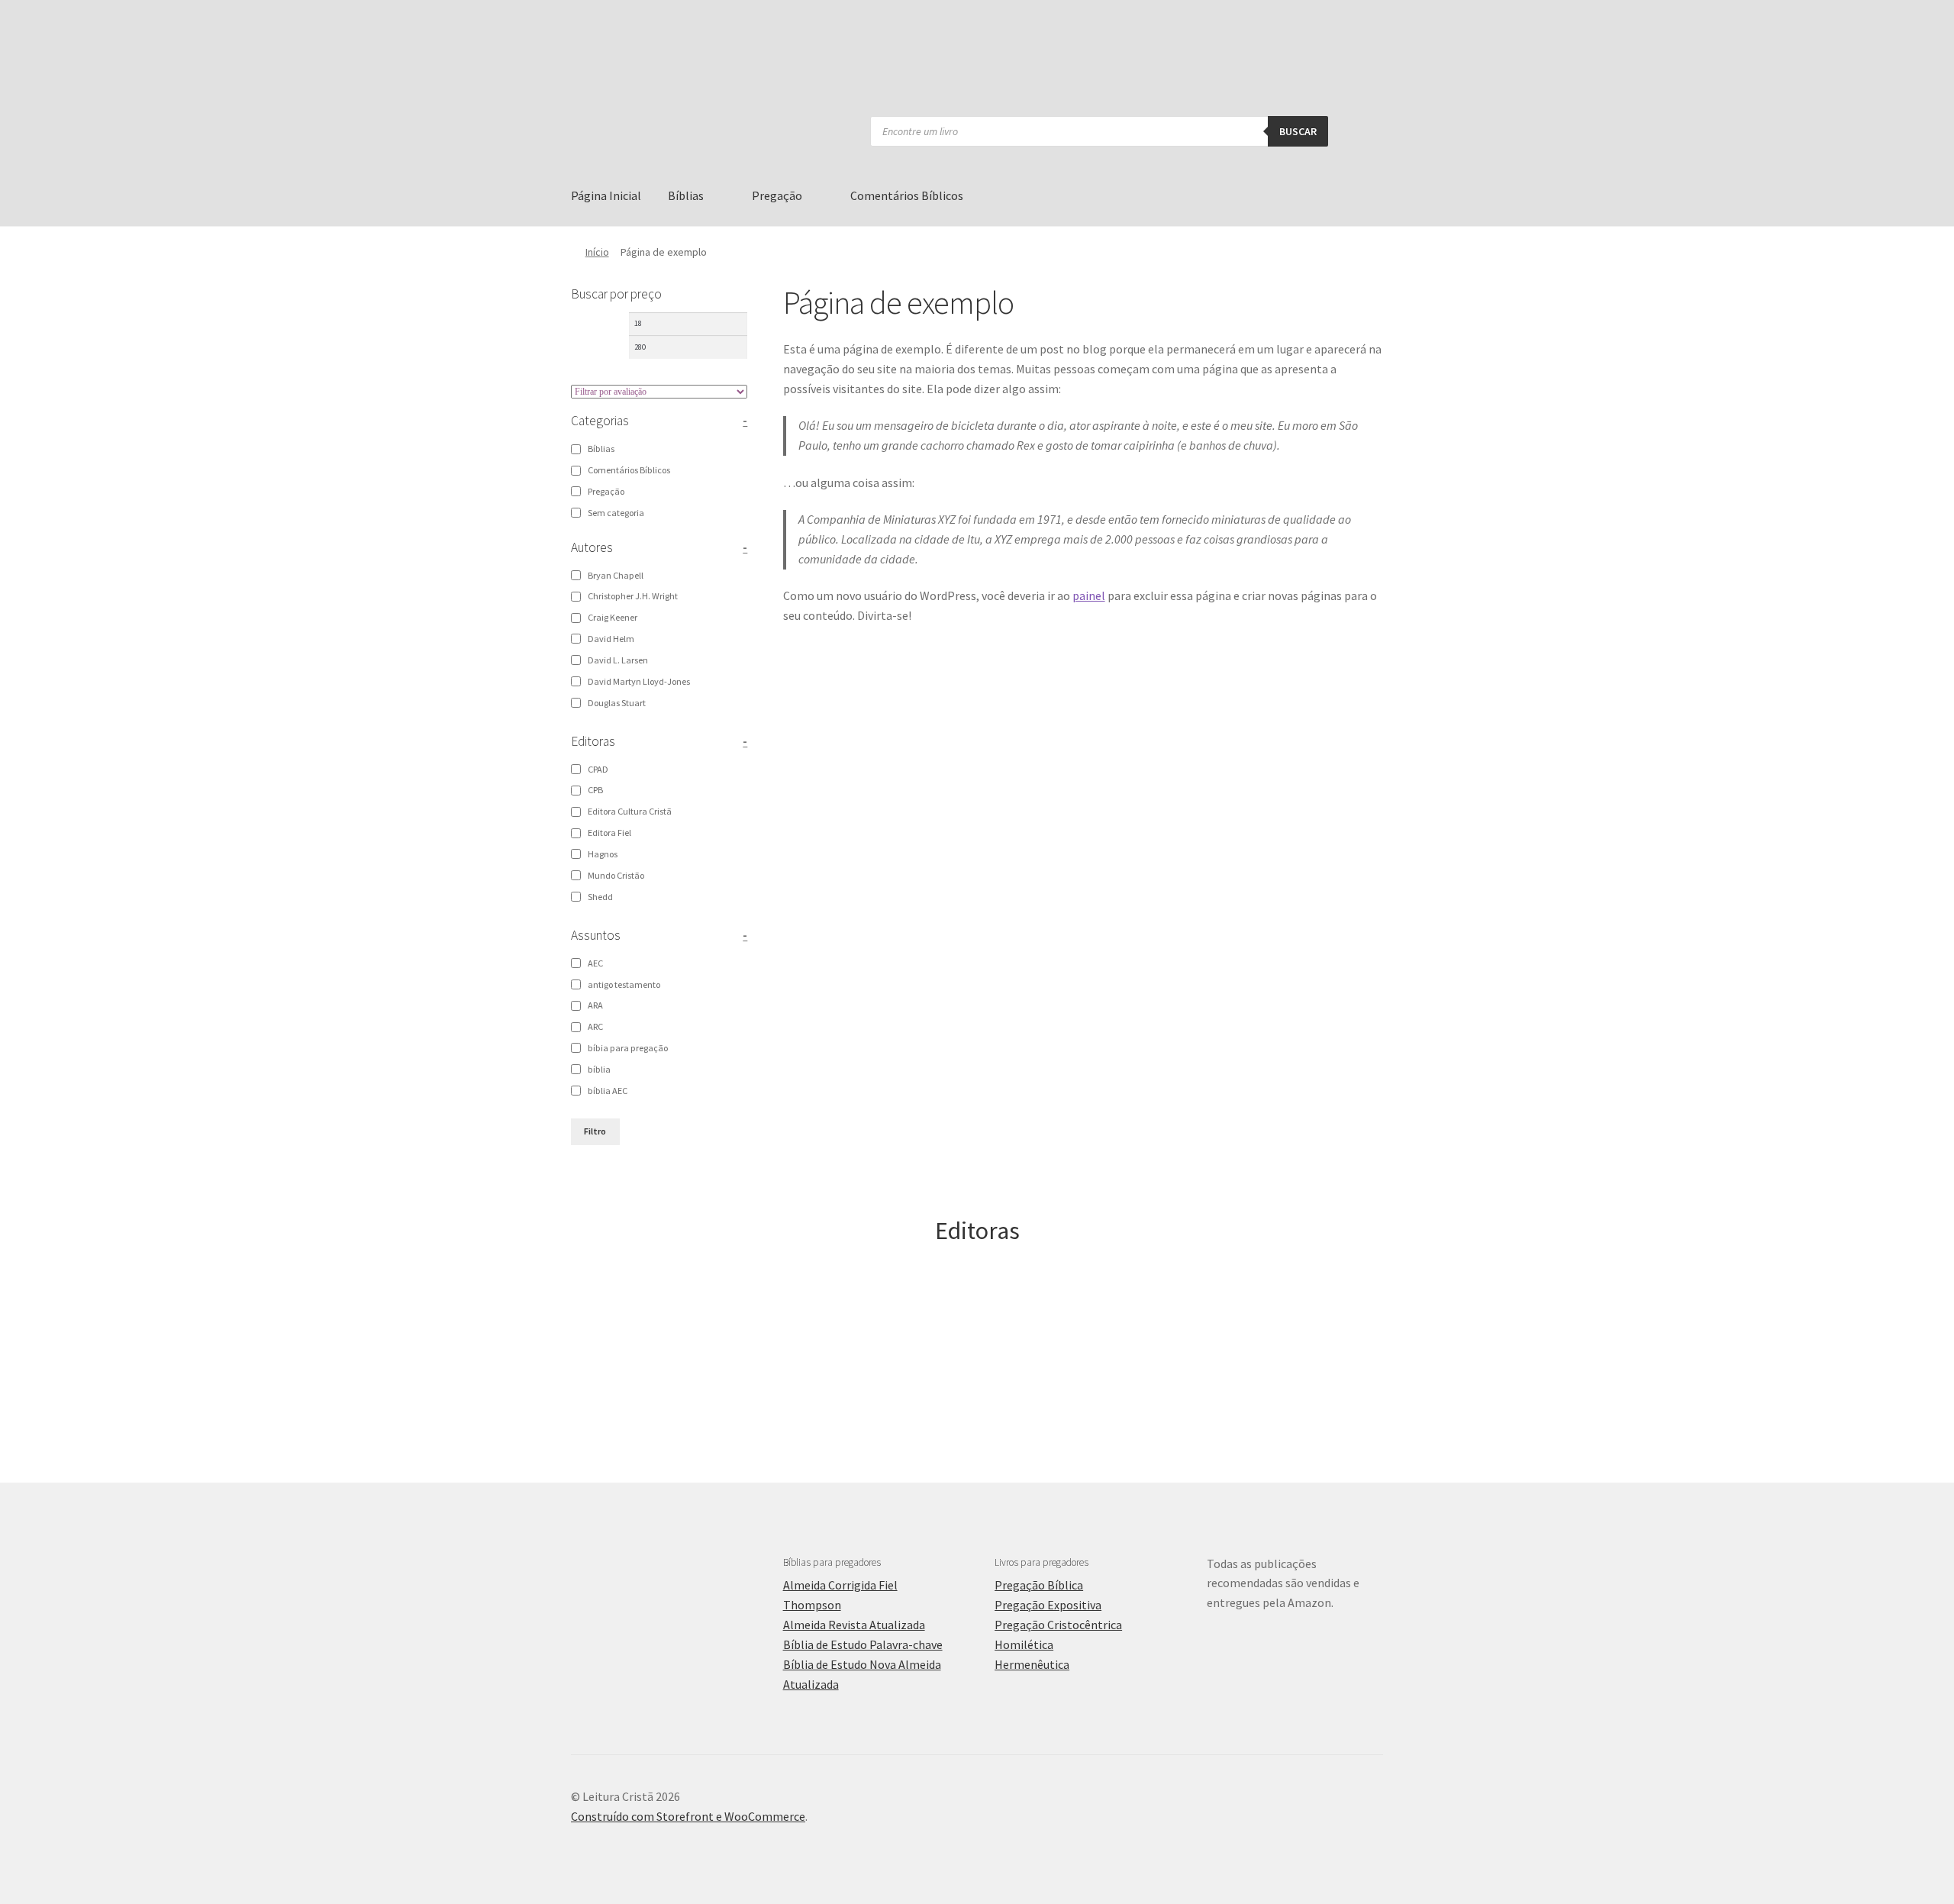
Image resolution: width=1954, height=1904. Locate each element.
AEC (595, 963)
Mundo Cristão (616, 875)
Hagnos (603, 854)
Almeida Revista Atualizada (854, 1625)
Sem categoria (616, 513)
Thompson (812, 1605)
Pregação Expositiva (1048, 1605)
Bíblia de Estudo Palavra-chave (863, 1644)
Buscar (1298, 131)
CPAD (598, 769)
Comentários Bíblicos (907, 195)
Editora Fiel (609, 833)
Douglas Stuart (617, 703)
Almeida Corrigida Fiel (840, 1585)
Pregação (777, 195)
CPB (595, 790)
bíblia (599, 1069)
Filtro (595, 1131)
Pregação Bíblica (1039, 1585)
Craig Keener (613, 617)
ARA (595, 1005)
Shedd (600, 897)
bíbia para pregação (628, 1048)
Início (597, 252)
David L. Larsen (618, 660)
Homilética (1024, 1644)
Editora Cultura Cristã (630, 811)
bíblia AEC (608, 1091)
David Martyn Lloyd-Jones (639, 681)
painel (1089, 595)
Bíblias (686, 195)
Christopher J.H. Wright (633, 596)
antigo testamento (624, 984)
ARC (595, 1026)
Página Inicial (606, 195)
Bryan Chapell (616, 575)
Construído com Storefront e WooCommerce (688, 1816)
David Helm (611, 639)
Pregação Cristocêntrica (1058, 1625)
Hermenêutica (1032, 1664)
